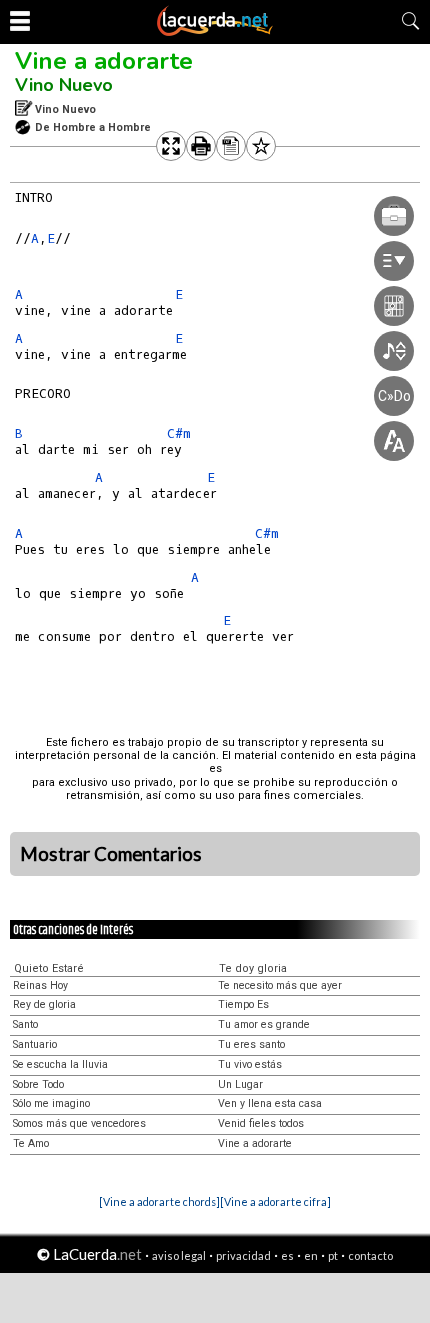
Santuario (35, 1044)
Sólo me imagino (51, 1103)
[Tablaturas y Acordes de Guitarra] (215, 32)
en (311, 1255)
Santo (25, 1024)
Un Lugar (240, 1084)
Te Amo (31, 1143)
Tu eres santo (251, 1044)
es (287, 1255)
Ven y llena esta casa (270, 1103)
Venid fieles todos (261, 1123)
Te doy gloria (253, 968)
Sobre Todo (38, 1084)
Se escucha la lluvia (60, 1064)
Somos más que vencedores (79, 1123)
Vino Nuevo (64, 85)
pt (333, 1255)
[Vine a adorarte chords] (159, 1201)
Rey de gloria (44, 1004)
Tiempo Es (243, 1004)
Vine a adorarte (104, 61)
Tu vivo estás (250, 1064)
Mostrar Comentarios (111, 854)
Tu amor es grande (264, 1024)
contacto (370, 1255)
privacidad (243, 1255)
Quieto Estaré (49, 968)
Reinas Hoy (40, 985)
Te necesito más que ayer (280, 985)
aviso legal (179, 1255)
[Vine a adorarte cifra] (275, 1201)
